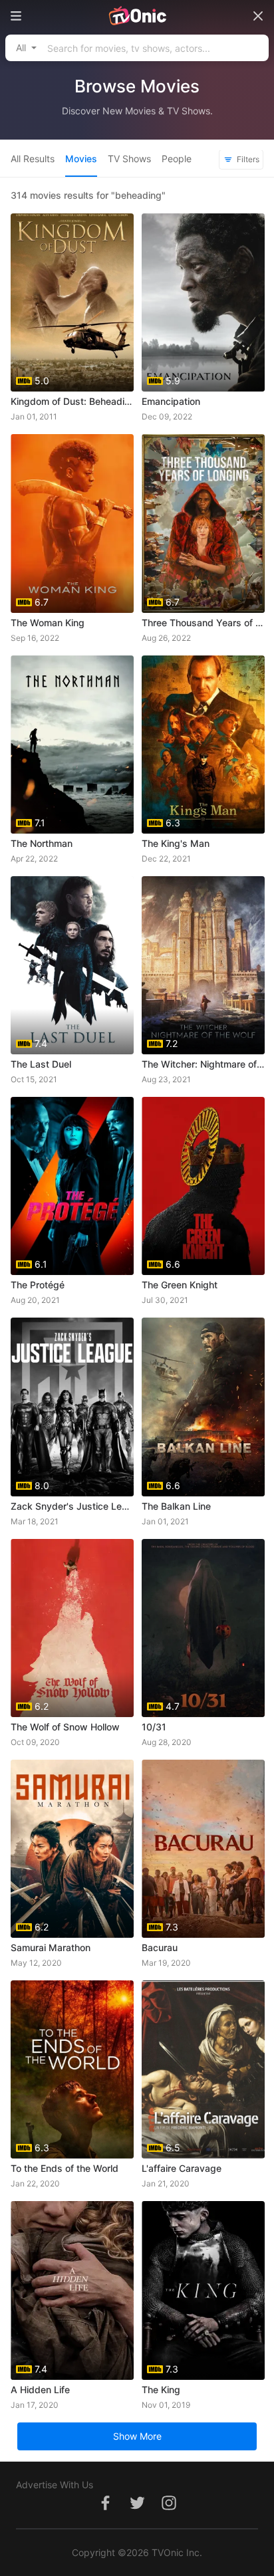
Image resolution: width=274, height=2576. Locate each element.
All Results (33, 159)
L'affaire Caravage (182, 2168)
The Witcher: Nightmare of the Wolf (203, 1064)
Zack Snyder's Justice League (72, 1506)
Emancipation (171, 401)
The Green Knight (180, 1285)
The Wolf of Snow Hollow (65, 1727)
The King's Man (176, 843)
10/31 (154, 1727)
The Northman (42, 843)
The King (161, 2390)
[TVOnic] (137, 16)
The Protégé (38, 1285)
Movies (81, 159)
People (177, 159)
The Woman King (48, 623)
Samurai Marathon (51, 1947)
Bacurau (160, 1947)
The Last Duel (41, 1064)
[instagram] (169, 2510)
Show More (137, 2436)
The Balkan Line (176, 1506)
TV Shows (129, 159)
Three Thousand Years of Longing (203, 623)
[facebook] (105, 2510)
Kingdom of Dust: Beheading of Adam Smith (72, 401)
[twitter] (137, 2510)
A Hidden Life (40, 2390)
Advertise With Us (55, 2485)
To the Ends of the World (65, 2168)
